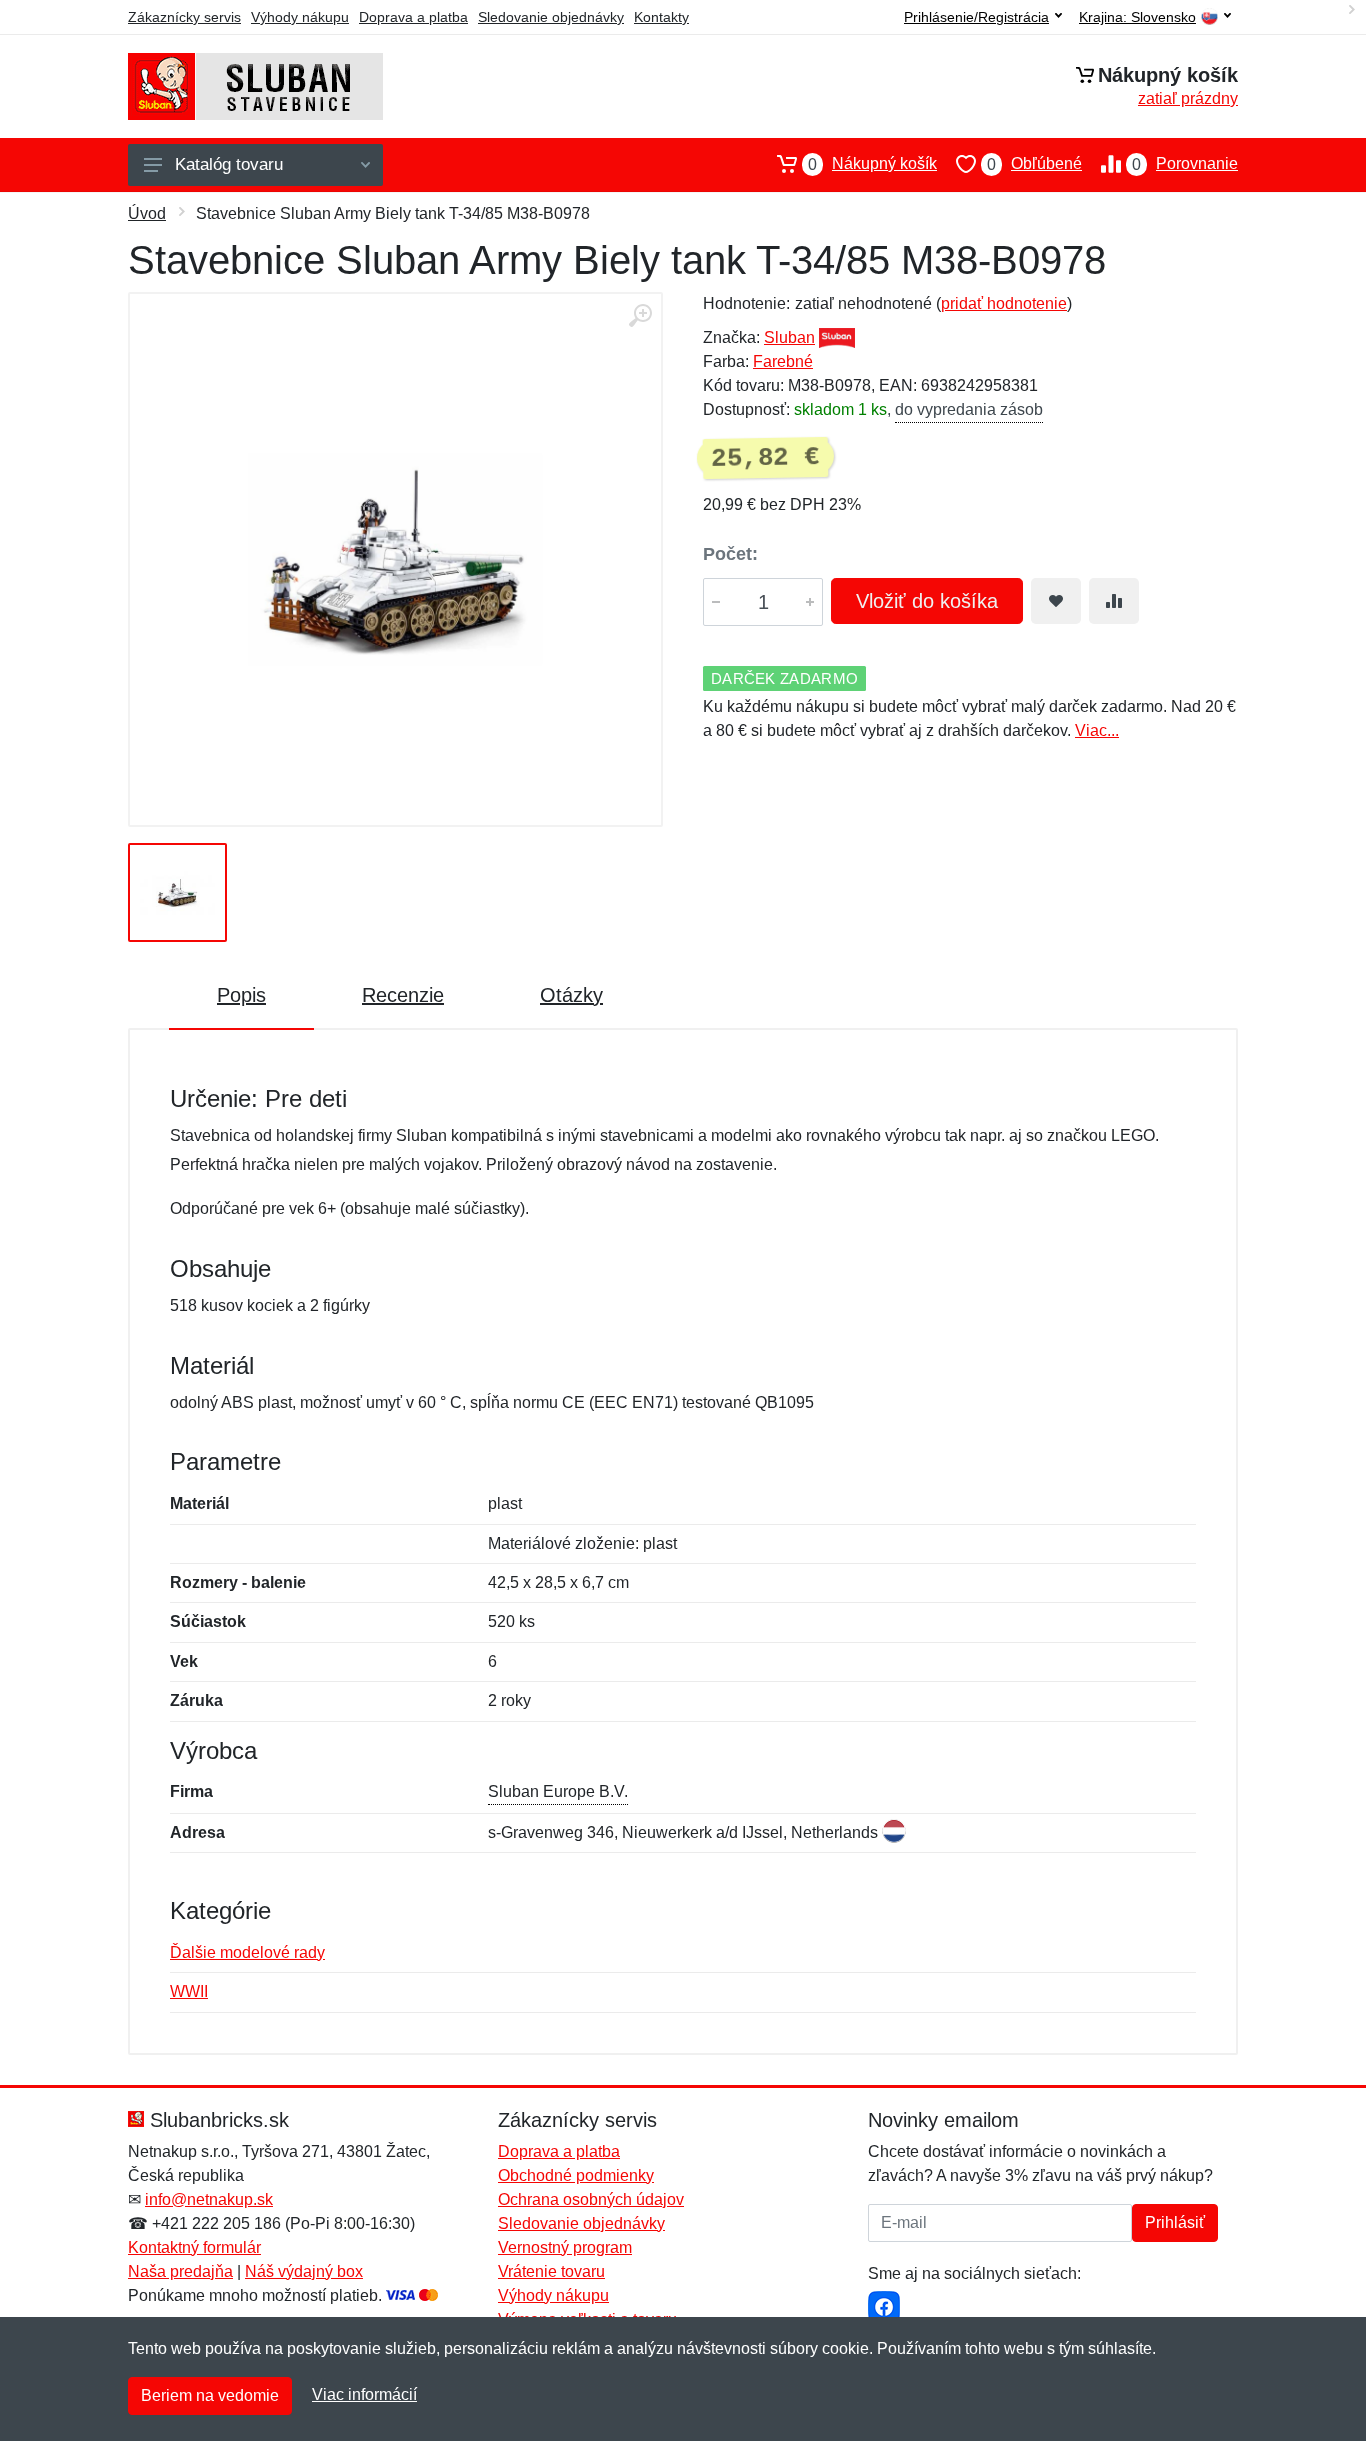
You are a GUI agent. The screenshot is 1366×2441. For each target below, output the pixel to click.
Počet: (730, 554)
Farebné (783, 361)
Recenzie (403, 995)
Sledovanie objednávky (551, 17)
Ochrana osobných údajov (591, 2199)
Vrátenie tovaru (551, 2271)
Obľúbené (1034, 164)
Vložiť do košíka (927, 601)
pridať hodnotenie (1004, 303)
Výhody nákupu (300, 17)
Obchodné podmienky (576, 2175)
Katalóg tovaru (229, 164)
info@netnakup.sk (209, 2199)
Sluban (789, 337)
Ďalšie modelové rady (247, 1952)
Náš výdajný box (304, 2271)
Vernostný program (565, 2247)
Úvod (147, 213)
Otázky (571, 995)
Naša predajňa (180, 2271)
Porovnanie (1185, 164)
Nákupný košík (872, 164)
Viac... (1097, 730)
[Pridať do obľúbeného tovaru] (1056, 601)
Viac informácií (364, 2394)
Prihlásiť (1175, 2222)
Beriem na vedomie (210, 2395)
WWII (189, 1991)
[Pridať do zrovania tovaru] (1114, 601)
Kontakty (661, 17)
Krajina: (1137, 17)
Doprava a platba (413, 17)
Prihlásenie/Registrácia (976, 17)
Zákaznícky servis (184, 17)
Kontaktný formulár (194, 2247)
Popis (241, 995)
